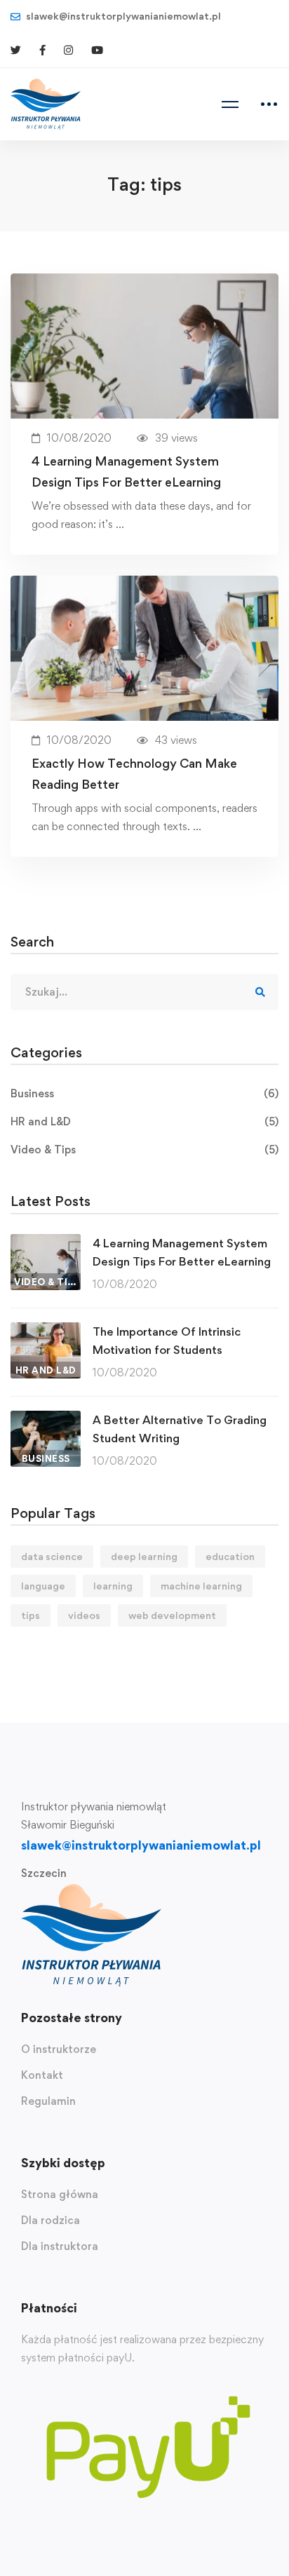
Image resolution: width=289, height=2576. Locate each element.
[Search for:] (144, 992)
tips (31, 1615)
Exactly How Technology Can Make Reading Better (134, 774)
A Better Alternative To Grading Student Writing (180, 1429)
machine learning (201, 1586)
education (230, 1556)
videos (84, 1615)
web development (172, 1615)
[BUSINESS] (46, 1419)
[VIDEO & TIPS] (46, 1243)
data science (52, 1556)
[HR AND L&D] (46, 1331)
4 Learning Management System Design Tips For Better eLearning (126, 472)
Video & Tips (144, 1150)
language (43, 1586)
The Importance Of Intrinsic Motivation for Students (167, 1341)
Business (144, 1093)
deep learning (144, 1556)
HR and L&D (144, 1121)
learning (113, 1586)
